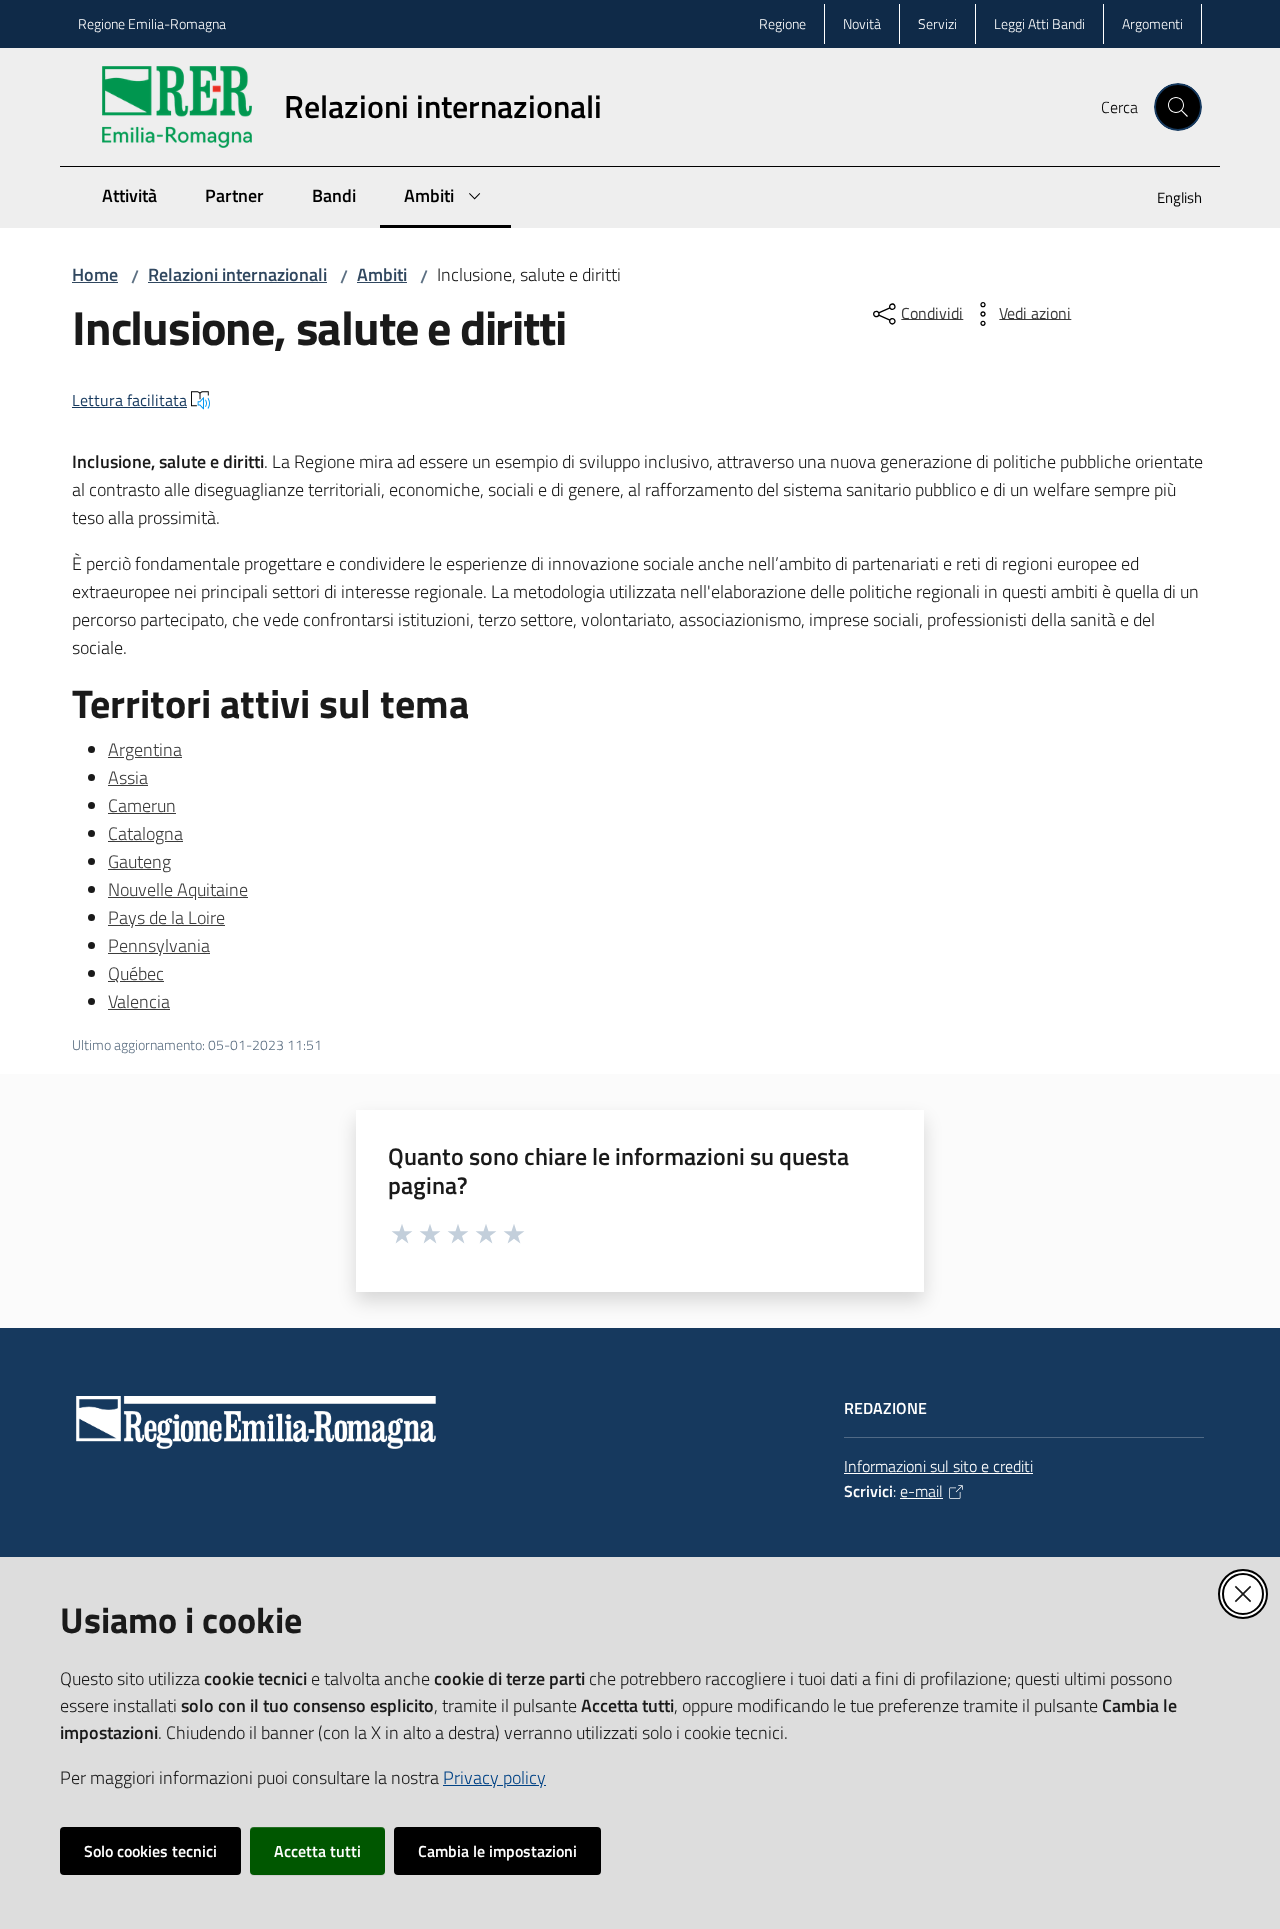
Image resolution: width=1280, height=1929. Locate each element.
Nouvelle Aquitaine (178, 889)
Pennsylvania (159, 945)
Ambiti (382, 274)
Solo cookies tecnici (150, 1851)
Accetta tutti (317, 1851)
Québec (136, 973)
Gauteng (139, 861)
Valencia (139, 1001)
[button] (1178, 107)
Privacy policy (494, 1777)
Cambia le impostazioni (497, 1851)
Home (95, 274)
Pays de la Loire (166, 917)
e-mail (921, 1491)
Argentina (145, 749)
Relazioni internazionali (237, 274)
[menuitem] (1167, 199)
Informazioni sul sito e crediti (938, 1466)
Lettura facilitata (129, 400)
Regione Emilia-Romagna (152, 23)
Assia (128, 777)
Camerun (142, 805)
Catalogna (145, 833)
